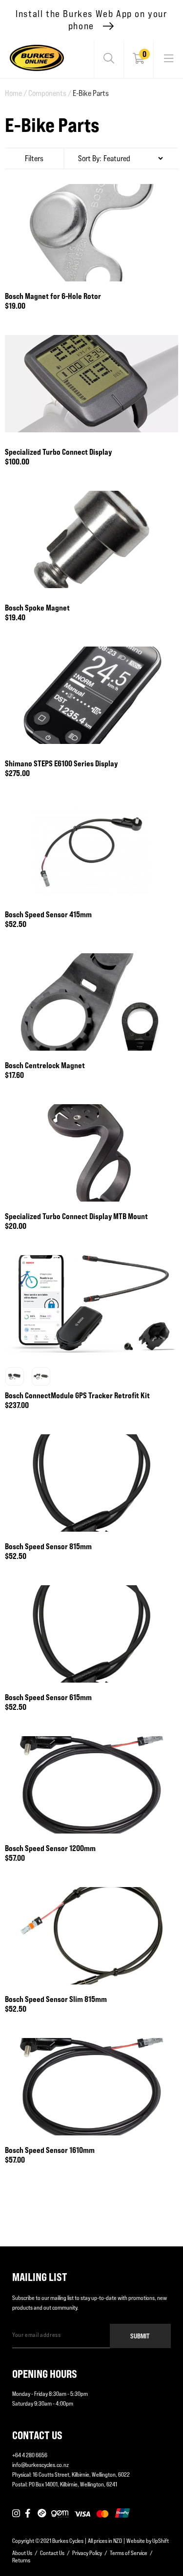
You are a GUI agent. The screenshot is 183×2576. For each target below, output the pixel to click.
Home (16, 93)
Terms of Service (129, 2553)
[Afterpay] (42, 2514)
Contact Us (52, 2553)
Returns (21, 2560)
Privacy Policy (87, 2553)
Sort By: (90, 158)
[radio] (15, 1376)
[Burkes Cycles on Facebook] (29, 2514)
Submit (140, 2336)
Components (50, 93)
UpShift (161, 2541)
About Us (22, 2553)
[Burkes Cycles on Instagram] (16, 2514)
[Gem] (60, 2514)
